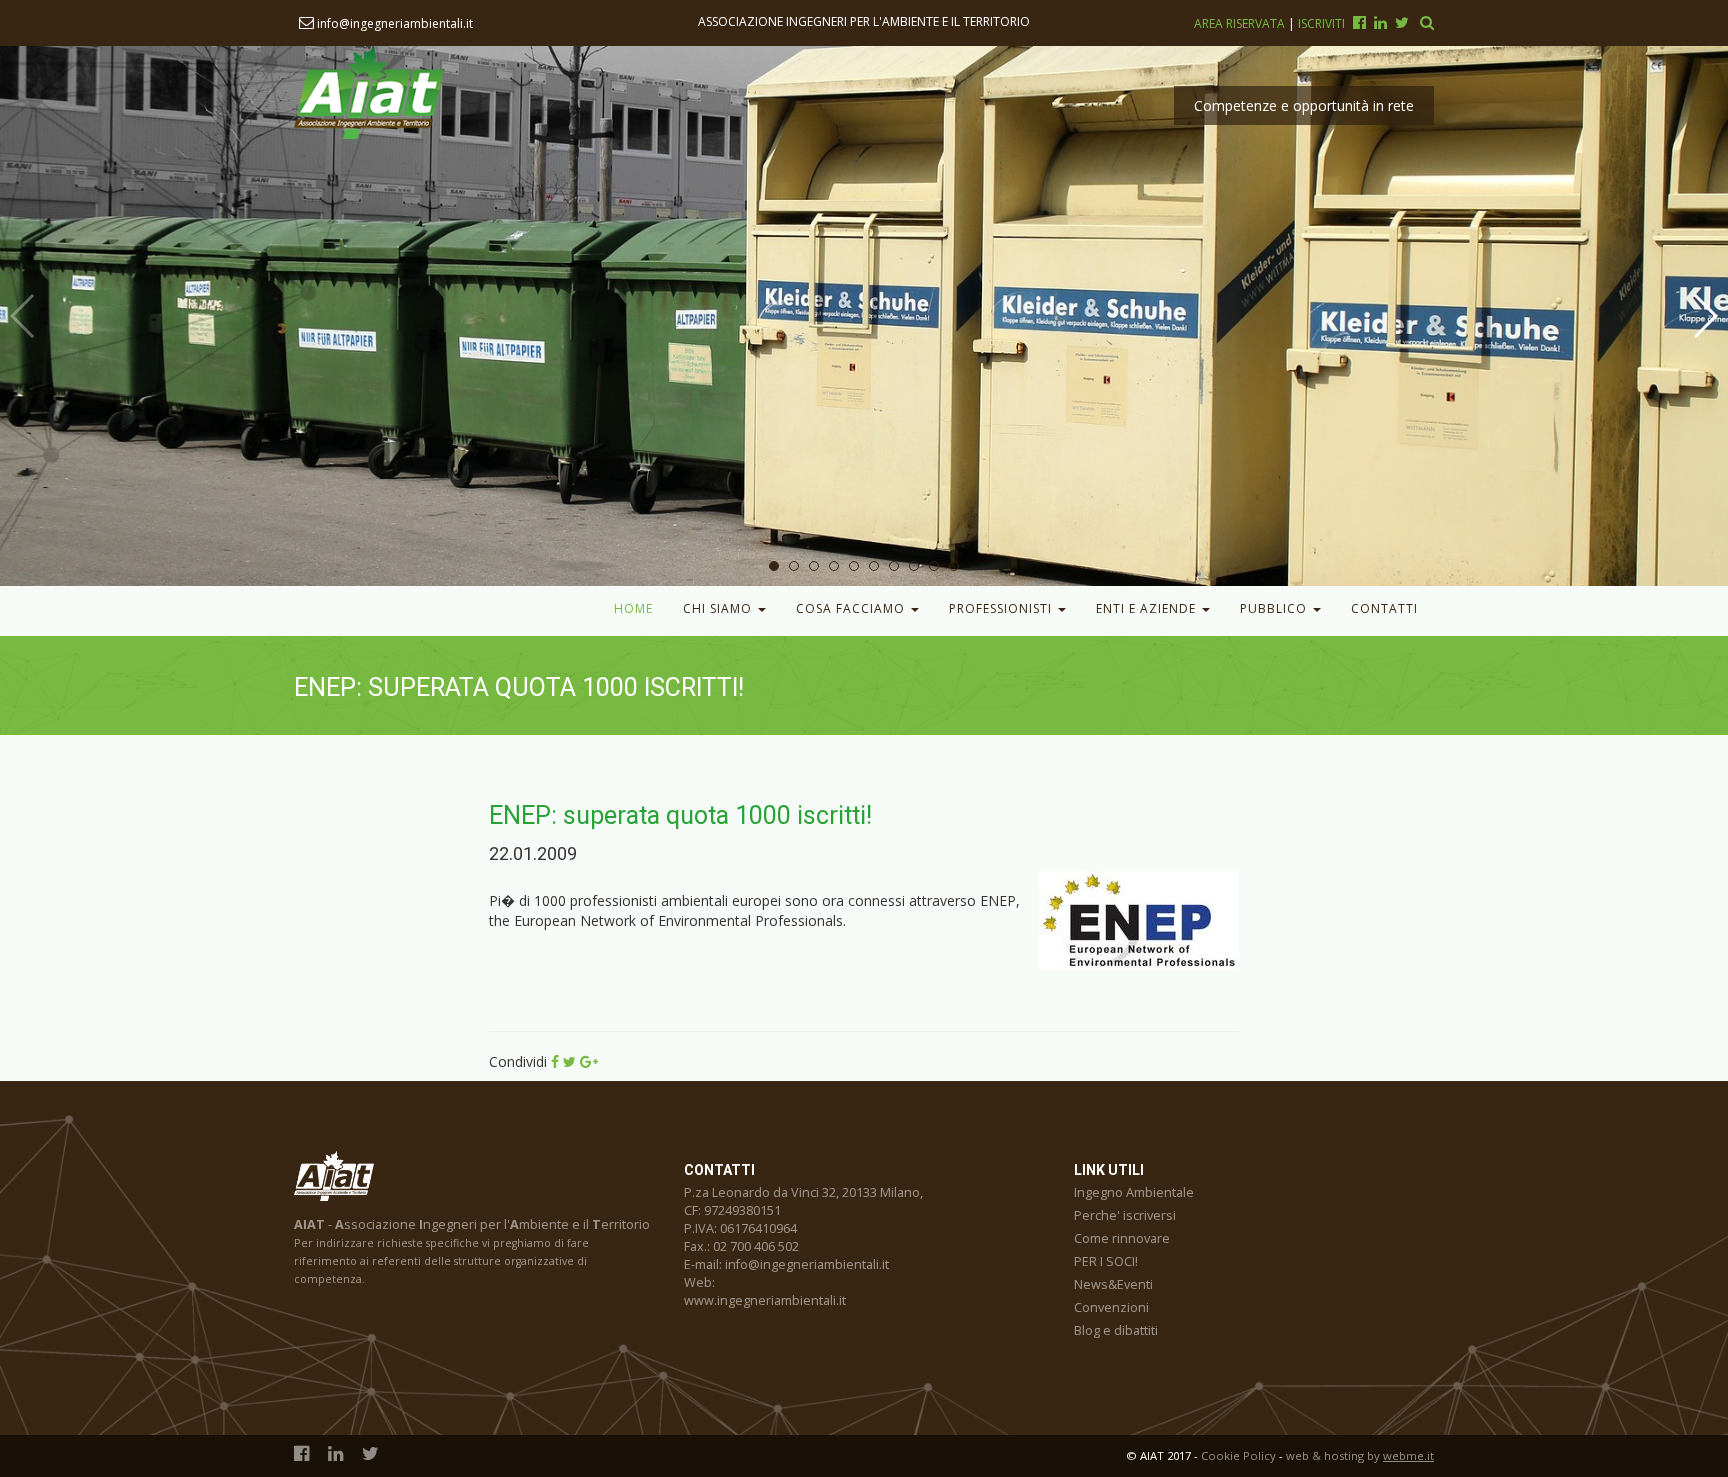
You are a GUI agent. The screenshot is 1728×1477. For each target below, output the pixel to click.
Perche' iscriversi (1125, 1215)
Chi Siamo (719, 608)
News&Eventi (1113, 1284)
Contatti (1384, 608)
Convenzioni (1111, 1307)
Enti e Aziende (1148, 608)
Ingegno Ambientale (1134, 1192)
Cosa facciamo (852, 608)
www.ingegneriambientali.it (765, 1300)
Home (633, 608)
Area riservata (1241, 23)
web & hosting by (1360, 1455)
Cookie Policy (1238, 1455)
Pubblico (1275, 608)
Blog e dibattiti (1116, 1330)
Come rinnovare (1122, 1238)
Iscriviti (1321, 23)
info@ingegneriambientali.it (393, 23)
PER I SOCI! (1106, 1261)
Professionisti (1002, 608)
